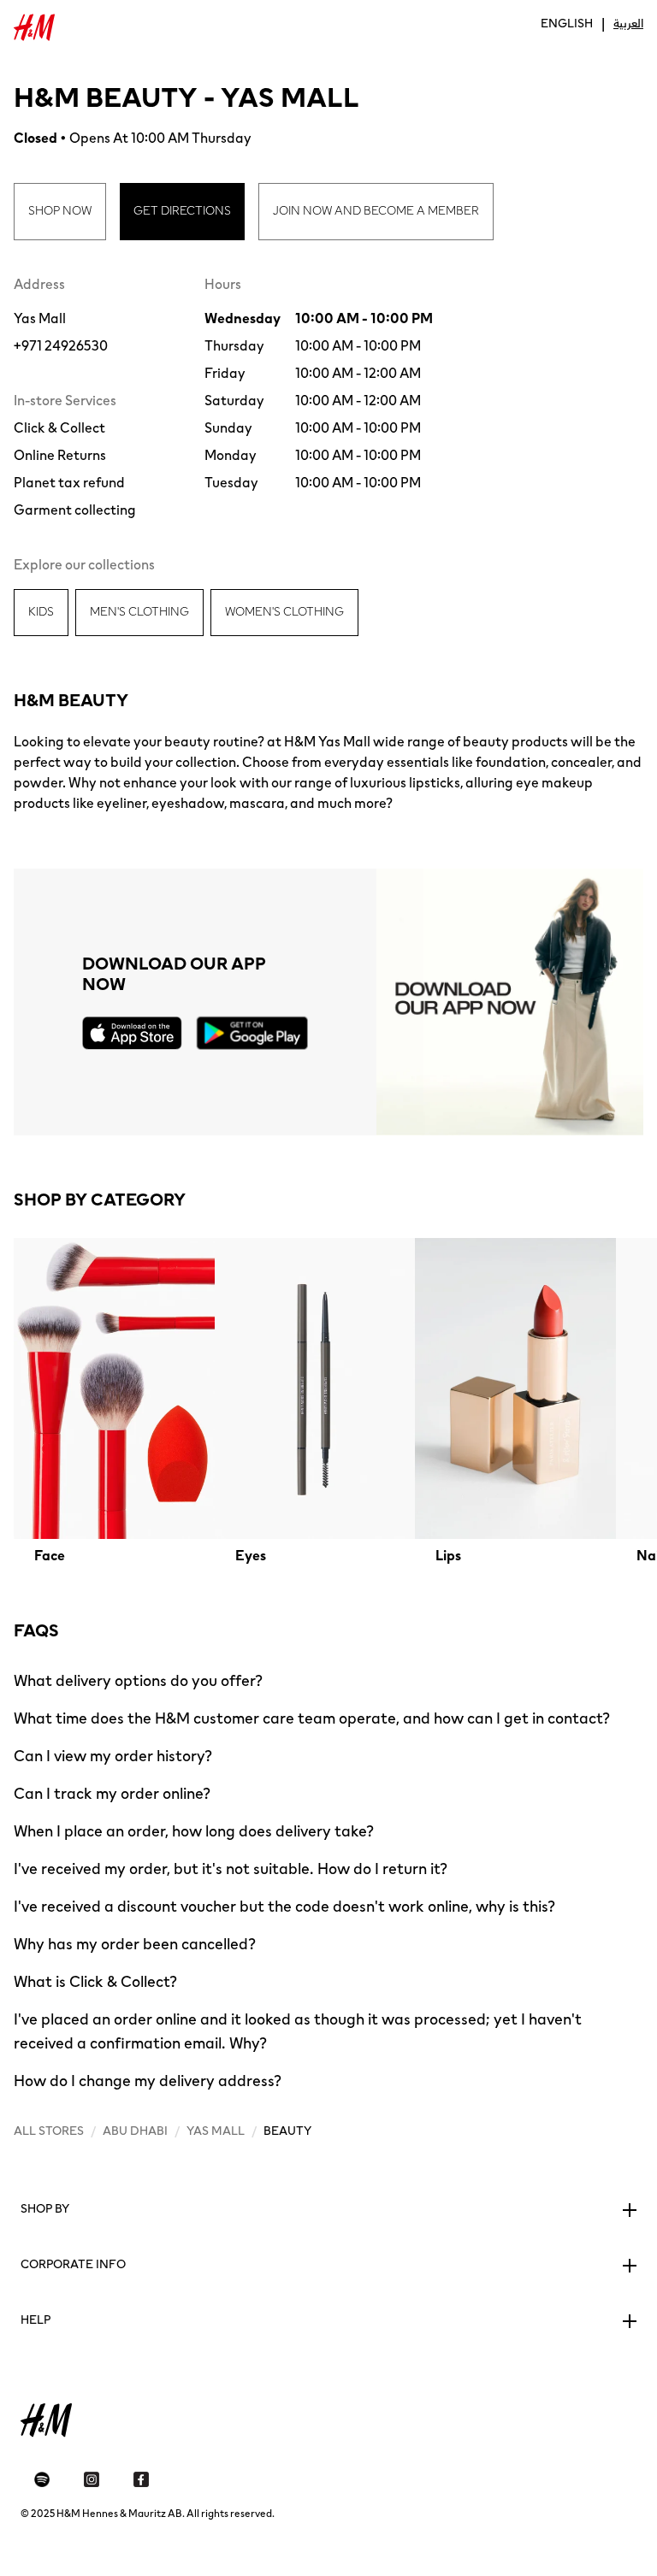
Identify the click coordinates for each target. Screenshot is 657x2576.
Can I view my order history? (113, 1756)
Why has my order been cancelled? (135, 1944)
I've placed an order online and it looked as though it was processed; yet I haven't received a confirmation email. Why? (298, 2031)
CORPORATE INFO (73, 2265)
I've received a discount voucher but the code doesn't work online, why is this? (284, 1907)
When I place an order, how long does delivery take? (194, 1831)
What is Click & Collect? (95, 1982)
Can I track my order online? (112, 1794)
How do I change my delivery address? (148, 2081)
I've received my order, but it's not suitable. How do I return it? (231, 1869)
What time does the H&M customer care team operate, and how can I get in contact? (312, 1718)
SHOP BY (45, 2209)
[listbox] (328, 1402)
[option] (114, 1402)
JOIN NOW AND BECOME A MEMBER (376, 211)
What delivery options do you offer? (138, 1681)
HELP (36, 2320)
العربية (628, 24)
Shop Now (60, 211)
